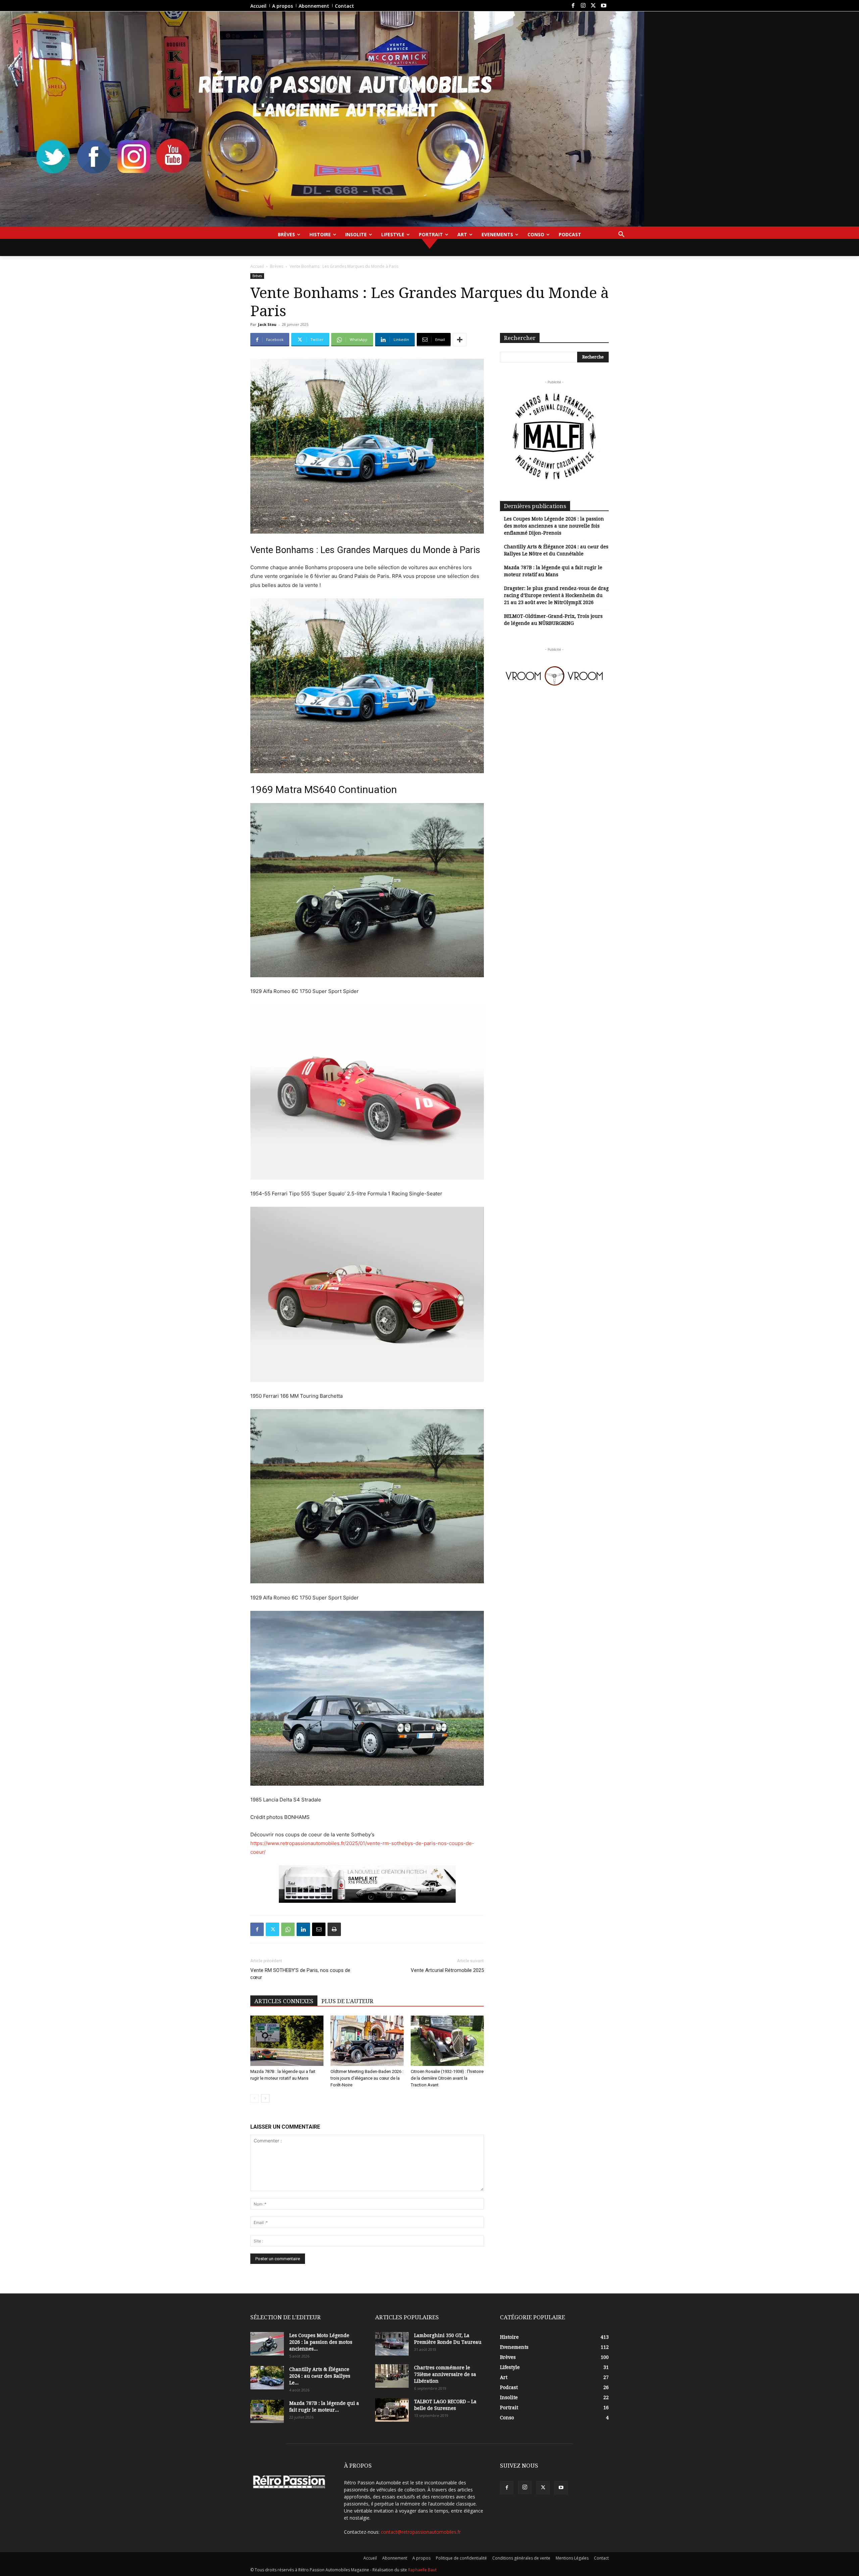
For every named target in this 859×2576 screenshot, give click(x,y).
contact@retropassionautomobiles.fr (421, 2532)
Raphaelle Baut (422, 2570)
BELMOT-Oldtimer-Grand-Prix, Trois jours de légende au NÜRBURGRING (553, 620)
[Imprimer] (334, 1929)
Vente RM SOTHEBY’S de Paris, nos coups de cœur (300, 1974)
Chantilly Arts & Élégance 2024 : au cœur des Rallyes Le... (320, 2376)
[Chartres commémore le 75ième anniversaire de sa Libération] (392, 2376)
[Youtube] (604, 6)
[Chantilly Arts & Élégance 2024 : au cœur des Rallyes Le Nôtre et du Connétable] (267, 2378)
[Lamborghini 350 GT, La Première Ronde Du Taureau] (392, 2344)
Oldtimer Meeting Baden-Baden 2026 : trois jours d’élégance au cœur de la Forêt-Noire (367, 2078)
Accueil (257, 266)
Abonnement (395, 2558)
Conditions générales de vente (521, 2558)
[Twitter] (593, 6)
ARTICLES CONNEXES (284, 2001)
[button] (621, 235)
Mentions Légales (572, 2558)
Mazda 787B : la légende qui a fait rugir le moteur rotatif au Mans (553, 571)
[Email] (319, 1929)
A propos (421, 2558)
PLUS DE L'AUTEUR (347, 2001)
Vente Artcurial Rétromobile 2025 (447, 1970)
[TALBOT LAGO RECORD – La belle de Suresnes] (392, 2410)
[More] (460, 340)
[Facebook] (573, 6)
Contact (601, 2558)
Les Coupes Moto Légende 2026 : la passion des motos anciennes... (321, 2342)
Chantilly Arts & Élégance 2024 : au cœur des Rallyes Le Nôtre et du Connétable (556, 550)
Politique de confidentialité (461, 2558)
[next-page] (265, 2098)
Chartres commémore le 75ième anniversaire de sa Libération (445, 2374)
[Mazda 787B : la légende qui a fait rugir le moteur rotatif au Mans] (287, 2041)
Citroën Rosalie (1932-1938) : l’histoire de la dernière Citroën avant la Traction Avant (447, 2078)
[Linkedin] (303, 1929)
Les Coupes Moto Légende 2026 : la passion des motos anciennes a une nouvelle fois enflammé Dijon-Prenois (554, 526)
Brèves (277, 266)
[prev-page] (255, 2098)
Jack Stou (267, 324)
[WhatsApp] (288, 1929)
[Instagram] (583, 6)
